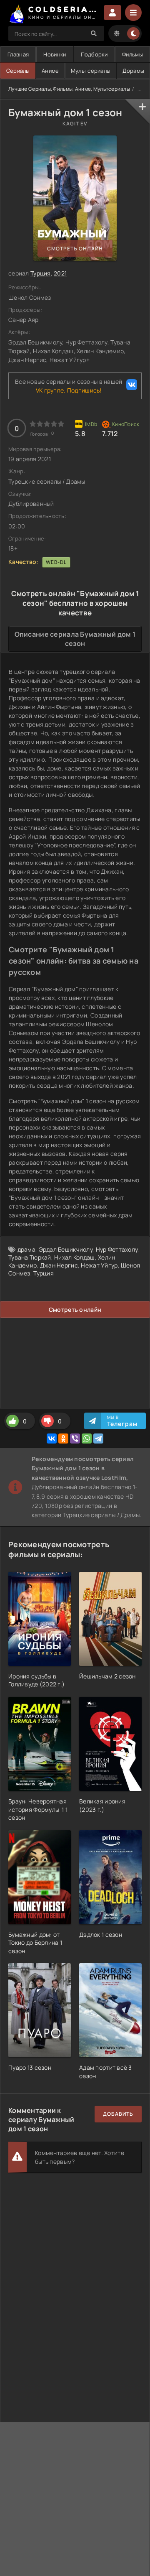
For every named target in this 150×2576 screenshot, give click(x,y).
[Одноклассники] (63, 1438)
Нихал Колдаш (74, 1257)
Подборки (94, 54)
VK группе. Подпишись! (69, 390)
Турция (41, 273)
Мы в (122, 1421)
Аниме (50, 71)
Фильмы (132, 54)
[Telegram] (98, 1438)
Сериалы (18, 71)
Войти (112, 13)
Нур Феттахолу (117, 1249)
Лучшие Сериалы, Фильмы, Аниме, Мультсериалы (69, 89)
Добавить (118, 2114)
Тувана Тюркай (30, 1257)
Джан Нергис (59, 1265)
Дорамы (134, 71)
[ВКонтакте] (52, 1438)
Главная (18, 54)
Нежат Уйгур (99, 1265)
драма (26, 1249)
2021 (60, 273)
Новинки (55, 54)
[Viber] (75, 1438)
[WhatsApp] (87, 1438)
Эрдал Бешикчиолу (66, 1249)
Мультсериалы (91, 71)
